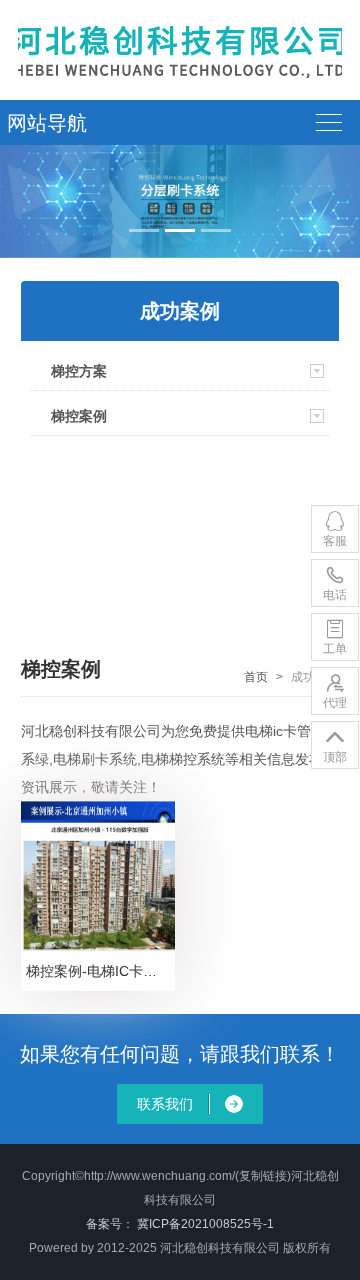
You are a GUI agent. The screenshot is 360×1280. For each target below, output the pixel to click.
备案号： (110, 1224)
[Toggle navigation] (337, 122)
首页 (256, 677)
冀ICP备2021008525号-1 (205, 1224)
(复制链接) (263, 1176)
